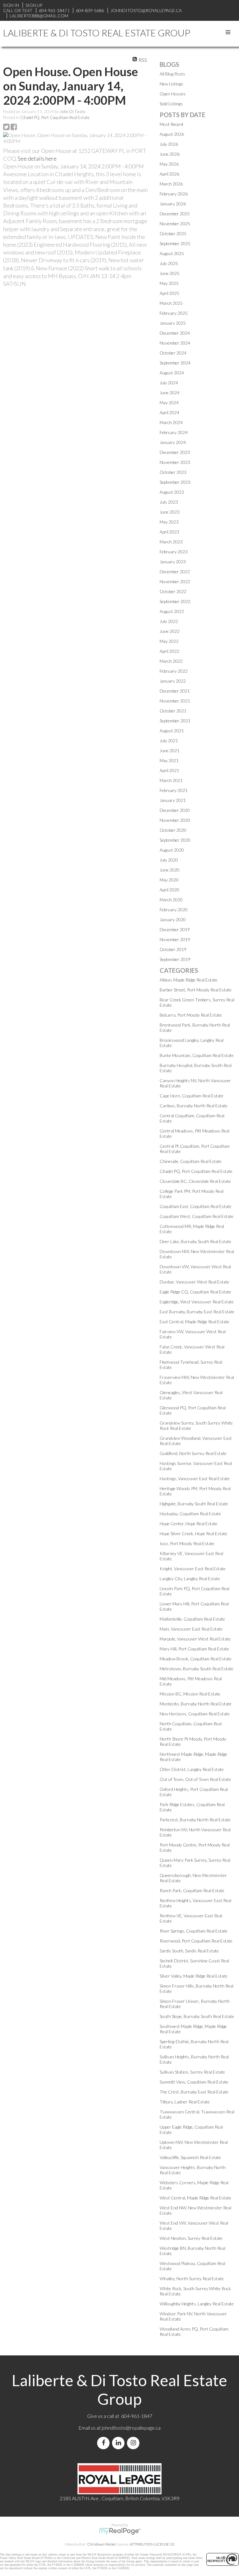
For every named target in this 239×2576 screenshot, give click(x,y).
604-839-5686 (90, 10)
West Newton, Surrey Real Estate (191, 2238)
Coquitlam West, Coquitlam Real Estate (197, 1216)
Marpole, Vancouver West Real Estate (195, 1639)
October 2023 (173, 472)
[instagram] (134, 2443)
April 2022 (169, 651)
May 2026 (169, 164)
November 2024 (175, 343)
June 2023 (170, 512)
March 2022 (171, 661)
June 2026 (170, 154)
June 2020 (170, 870)
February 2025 (174, 313)
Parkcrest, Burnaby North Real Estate (195, 1820)
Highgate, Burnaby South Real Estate (194, 1504)
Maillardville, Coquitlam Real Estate (192, 1619)
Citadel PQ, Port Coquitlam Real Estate (55, 117)
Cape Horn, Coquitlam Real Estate (192, 1096)
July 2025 (169, 263)
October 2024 (173, 353)
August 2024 (172, 373)
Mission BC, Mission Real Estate (190, 1694)
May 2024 (169, 403)
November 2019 (175, 939)
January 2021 (173, 800)
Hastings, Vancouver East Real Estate (195, 1478)
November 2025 (175, 224)
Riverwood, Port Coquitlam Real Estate (196, 1941)
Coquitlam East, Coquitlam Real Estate (196, 1206)
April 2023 (169, 532)
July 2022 (169, 621)
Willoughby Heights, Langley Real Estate (197, 2304)
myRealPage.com (120, 2531)
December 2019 (175, 929)
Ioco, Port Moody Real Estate (187, 1543)
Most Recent (172, 124)
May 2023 (169, 522)
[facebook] (105, 2443)
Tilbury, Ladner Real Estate (185, 2102)
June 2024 (170, 393)
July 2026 (169, 144)
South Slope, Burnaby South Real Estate (197, 2016)
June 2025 (170, 273)
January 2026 (173, 204)
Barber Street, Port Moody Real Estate (196, 990)
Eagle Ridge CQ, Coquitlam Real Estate (195, 1292)
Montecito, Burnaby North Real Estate (196, 1704)
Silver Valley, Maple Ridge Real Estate (194, 1976)
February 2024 (174, 432)
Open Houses (173, 94)
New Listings (171, 84)
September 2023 (175, 482)
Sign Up (34, 5)
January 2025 (173, 323)
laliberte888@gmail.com (39, 16)
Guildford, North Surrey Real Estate (193, 1453)
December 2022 (175, 572)
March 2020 (171, 900)
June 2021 (170, 750)
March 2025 (171, 303)
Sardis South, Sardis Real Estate (189, 1951)
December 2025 (175, 214)
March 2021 (171, 780)
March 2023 (171, 542)
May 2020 (169, 880)
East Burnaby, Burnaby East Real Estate (197, 1312)
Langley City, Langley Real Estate (190, 1579)
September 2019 (175, 959)
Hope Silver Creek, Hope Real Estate (193, 1533)
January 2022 (173, 681)
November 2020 (175, 820)
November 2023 (175, 462)
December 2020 (175, 810)
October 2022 (173, 591)
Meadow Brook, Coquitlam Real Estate (196, 1659)
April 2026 (169, 174)
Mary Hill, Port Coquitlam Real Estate (194, 1649)
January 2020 (173, 920)
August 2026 (172, 134)
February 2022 (174, 671)
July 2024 (169, 383)
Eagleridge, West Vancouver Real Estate (197, 1302)
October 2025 (173, 233)
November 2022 (175, 581)
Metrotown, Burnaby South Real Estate (197, 1669)
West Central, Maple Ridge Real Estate (195, 2198)
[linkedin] (119, 2443)
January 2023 (173, 562)
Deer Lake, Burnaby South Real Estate (195, 1241)
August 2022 (172, 611)
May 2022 (169, 641)
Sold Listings (171, 104)
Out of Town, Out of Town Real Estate (195, 1779)
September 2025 (175, 243)
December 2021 (175, 691)
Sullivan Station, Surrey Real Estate (192, 2072)
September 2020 (175, 840)
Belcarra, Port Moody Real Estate (191, 1015)
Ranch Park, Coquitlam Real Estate (192, 1890)
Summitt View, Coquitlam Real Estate (194, 2082)
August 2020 (172, 850)
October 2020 (173, 830)
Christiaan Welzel (101, 2544)
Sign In (11, 5)
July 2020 (169, 860)
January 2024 (173, 442)
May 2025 (169, 283)
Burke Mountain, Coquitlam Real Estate (197, 1055)
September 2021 (175, 721)
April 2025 (169, 293)
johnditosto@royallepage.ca (131, 2428)
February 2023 (174, 552)
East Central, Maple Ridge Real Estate (194, 1322)
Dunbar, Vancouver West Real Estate (194, 1282)
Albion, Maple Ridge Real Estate (189, 980)
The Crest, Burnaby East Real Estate (194, 2092)
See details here (37, 158)
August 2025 (172, 253)
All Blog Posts (172, 74)
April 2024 (169, 412)
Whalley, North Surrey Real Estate (192, 2279)
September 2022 (175, 601)
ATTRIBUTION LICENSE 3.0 (152, 2544)
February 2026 (174, 194)
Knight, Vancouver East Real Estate (193, 1569)
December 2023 (175, 452)
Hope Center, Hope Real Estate (189, 1524)
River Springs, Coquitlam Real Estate (194, 1931)
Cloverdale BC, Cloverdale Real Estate (195, 1181)
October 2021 (173, 711)
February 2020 (174, 910)
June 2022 (170, 631)
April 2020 (169, 890)
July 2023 (169, 502)
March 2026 (171, 184)
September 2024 (175, 363)
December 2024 (175, 333)
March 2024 (171, 422)
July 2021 (169, 741)
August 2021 (172, 731)
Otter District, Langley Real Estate (192, 1769)
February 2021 (174, 790)
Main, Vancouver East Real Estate (191, 1629)
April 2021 (169, 770)
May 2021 (169, 760)
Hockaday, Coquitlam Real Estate (190, 1514)
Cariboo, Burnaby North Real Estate (194, 1106)
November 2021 (175, 701)
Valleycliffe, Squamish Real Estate (190, 2157)
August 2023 (172, 492)
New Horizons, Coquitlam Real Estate (195, 1714)
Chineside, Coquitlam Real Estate (191, 1161)
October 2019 (173, 949)
